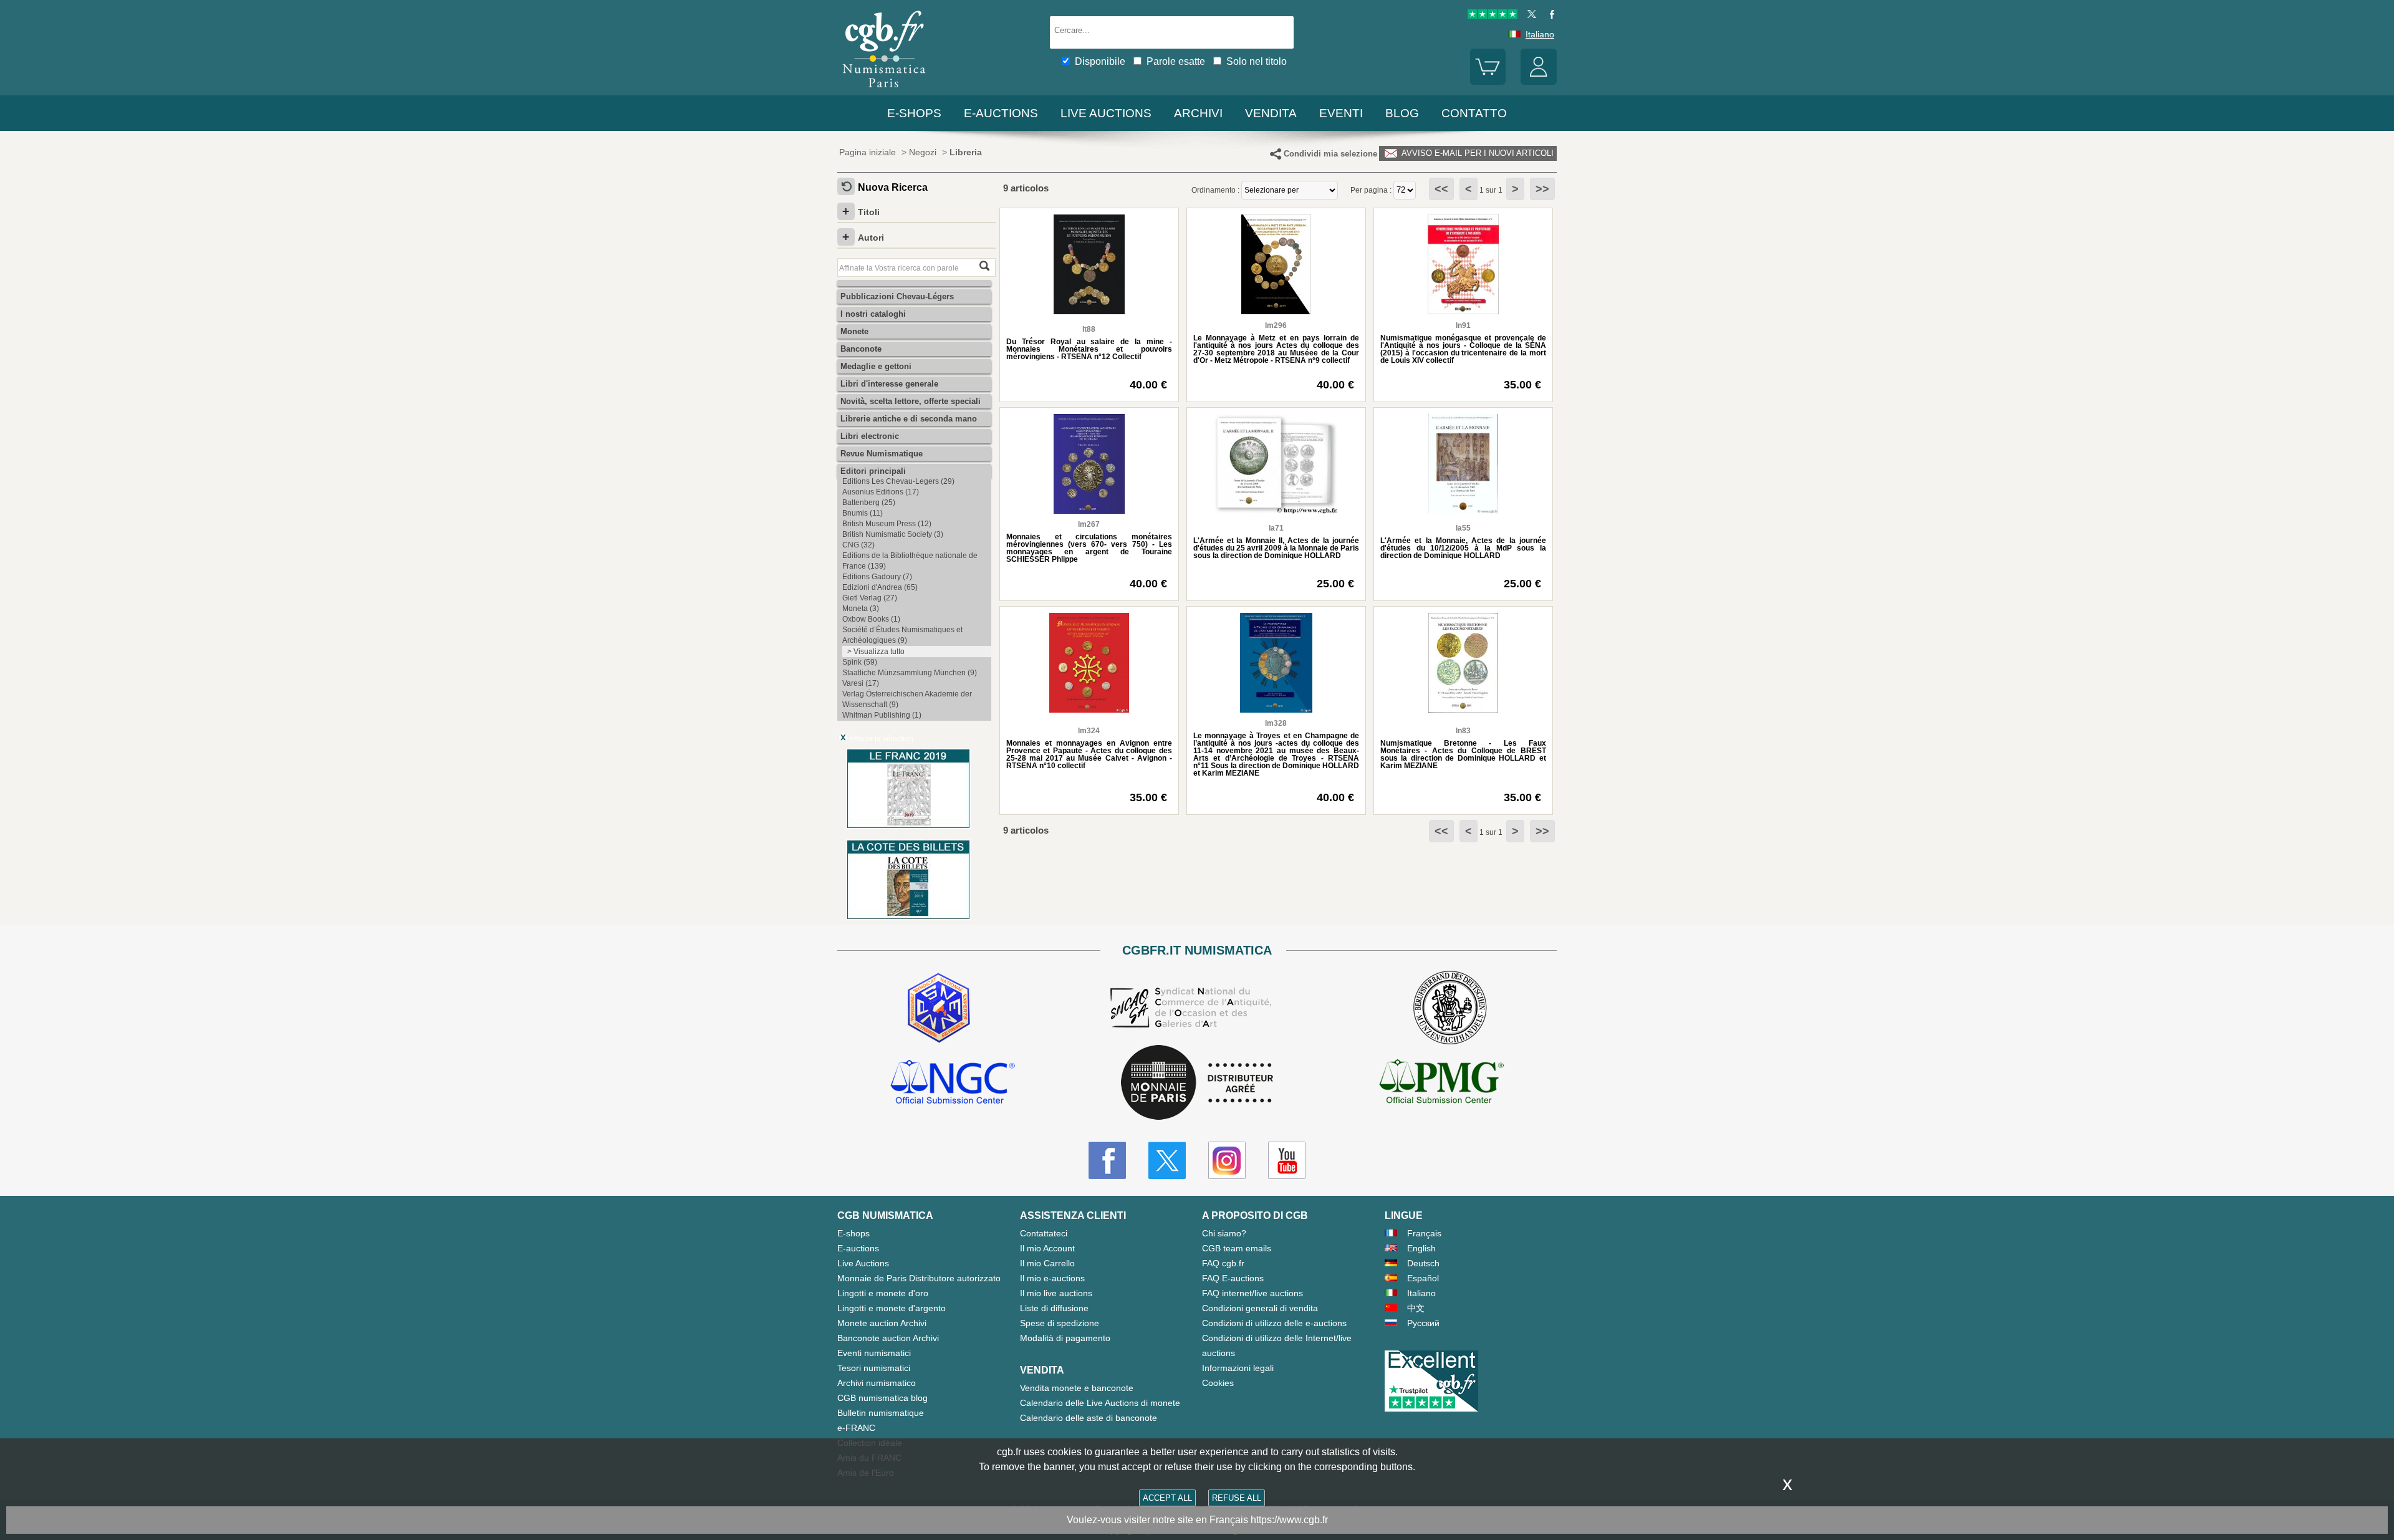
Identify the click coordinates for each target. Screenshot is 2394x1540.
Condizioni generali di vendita (1260, 1308)
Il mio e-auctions (1052, 1278)
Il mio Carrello (1047, 1263)
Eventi (1341, 113)
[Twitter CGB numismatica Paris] (1167, 1160)
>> (1542, 189)
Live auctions (1106, 113)
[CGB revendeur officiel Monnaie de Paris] (1197, 1083)
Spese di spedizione (1060, 1323)
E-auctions (1001, 113)
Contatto (1474, 113)
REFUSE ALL (1237, 1498)
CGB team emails (1237, 1248)
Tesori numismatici (874, 1368)
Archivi (1198, 113)
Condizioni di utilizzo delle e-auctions (1274, 1323)
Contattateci (1044, 1233)
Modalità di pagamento (1065, 1338)
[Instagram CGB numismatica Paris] (1227, 1160)
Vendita (1271, 113)
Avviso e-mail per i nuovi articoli (1476, 153)
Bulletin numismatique (881, 1413)
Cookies (1218, 1383)
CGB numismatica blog (882, 1398)
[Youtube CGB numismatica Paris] (1287, 1160)
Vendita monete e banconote (1077, 1388)
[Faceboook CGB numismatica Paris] (1107, 1160)
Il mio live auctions (1056, 1293)
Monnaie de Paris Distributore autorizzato (919, 1278)
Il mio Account (1047, 1248)
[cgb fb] (1549, 16)
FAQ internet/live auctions (1252, 1293)
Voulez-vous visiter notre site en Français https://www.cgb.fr (1197, 1520)
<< (1441, 189)
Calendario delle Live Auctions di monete (1100, 1403)
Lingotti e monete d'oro (883, 1293)
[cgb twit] (1529, 16)
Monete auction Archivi (882, 1323)
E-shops (914, 113)
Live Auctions (863, 1263)
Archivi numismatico (877, 1383)
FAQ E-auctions (1233, 1278)
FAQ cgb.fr (1223, 1263)
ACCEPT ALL (1167, 1498)
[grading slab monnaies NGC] (953, 1084)
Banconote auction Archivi (888, 1338)
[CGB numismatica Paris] (884, 90)
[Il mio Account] (1539, 82)
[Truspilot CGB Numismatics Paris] (1493, 16)
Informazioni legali (1238, 1368)
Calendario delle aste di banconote (1089, 1418)
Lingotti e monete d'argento (892, 1308)
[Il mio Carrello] (1488, 82)
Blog (1402, 113)
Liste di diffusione (1054, 1308)
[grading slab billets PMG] (1441, 1084)
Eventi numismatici (874, 1353)
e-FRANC (856, 1428)
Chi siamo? (1224, 1233)
